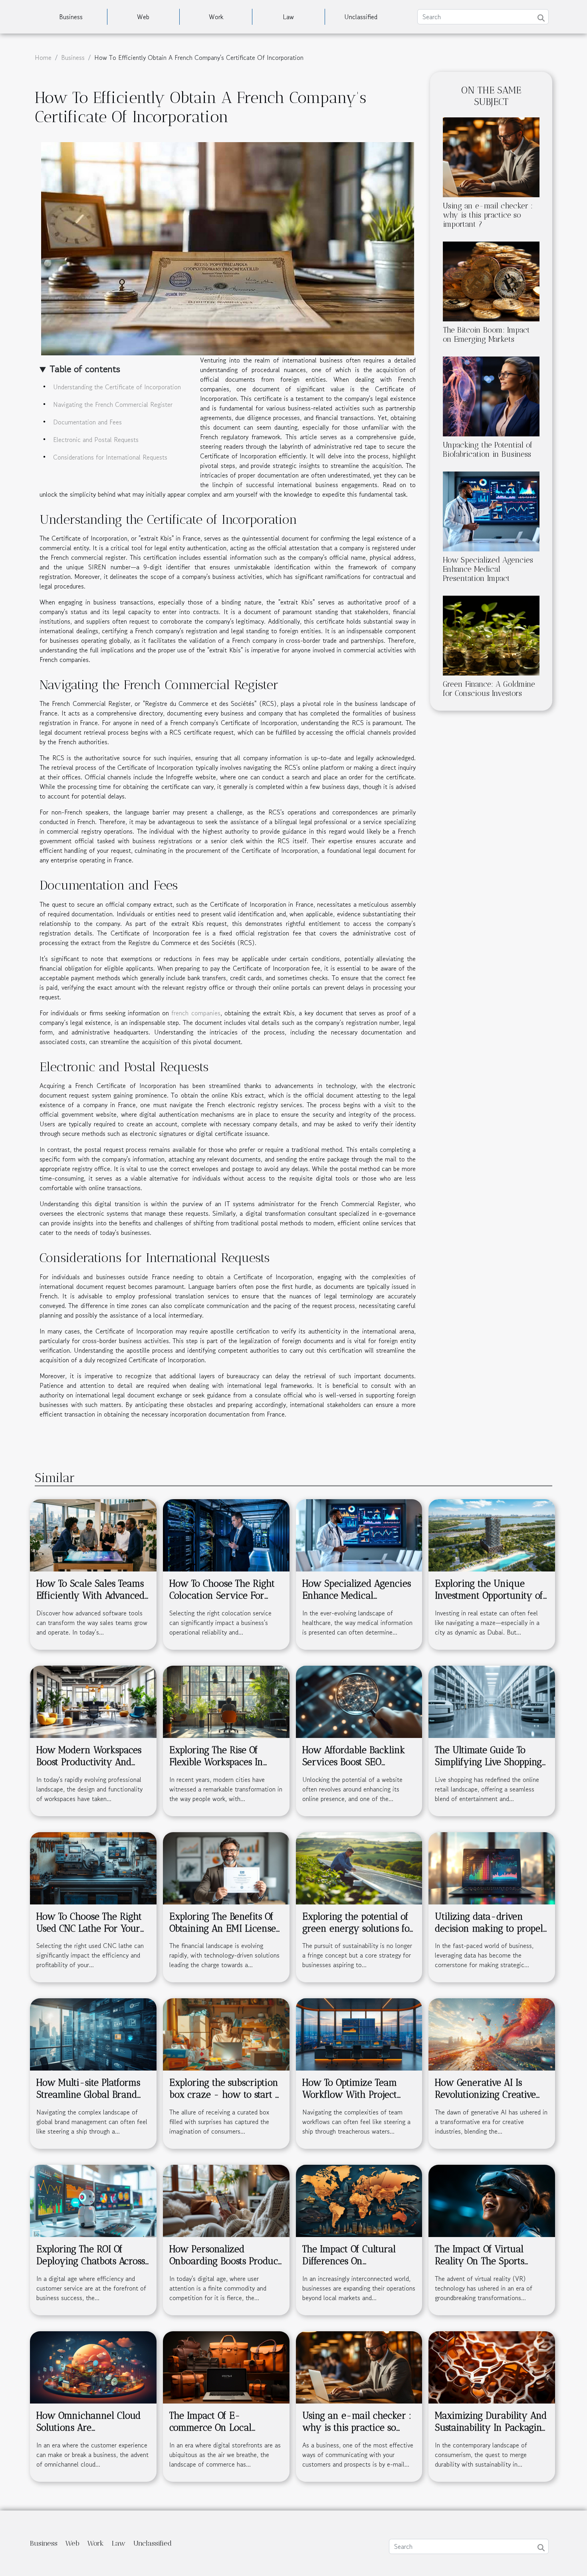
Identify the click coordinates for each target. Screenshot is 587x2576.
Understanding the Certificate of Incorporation (117, 387)
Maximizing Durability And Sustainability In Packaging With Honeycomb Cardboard (491, 2433)
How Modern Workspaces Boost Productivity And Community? (89, 1762)
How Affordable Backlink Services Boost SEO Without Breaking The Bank (354, 1768)
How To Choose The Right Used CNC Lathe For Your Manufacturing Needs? (89, 1928)
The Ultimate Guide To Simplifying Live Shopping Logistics (488, 1762)
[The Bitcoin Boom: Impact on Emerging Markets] (491, 280)
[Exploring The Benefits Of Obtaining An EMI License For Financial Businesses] (226, 1867)
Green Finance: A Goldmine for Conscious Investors (489, 689)
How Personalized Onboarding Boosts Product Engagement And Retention (226, 2261)
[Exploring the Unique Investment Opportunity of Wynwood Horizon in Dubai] (492, 1534)
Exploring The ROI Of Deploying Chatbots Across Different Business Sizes (91, 2261)
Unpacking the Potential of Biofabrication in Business (488, 450)
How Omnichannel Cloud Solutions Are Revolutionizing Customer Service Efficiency (89, 2433)
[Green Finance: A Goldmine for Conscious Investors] (491, 634)
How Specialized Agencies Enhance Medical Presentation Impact (488, 569)
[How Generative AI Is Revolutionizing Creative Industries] (492, 2033)
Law (288, 17)
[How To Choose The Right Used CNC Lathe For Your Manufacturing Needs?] (93, 1867)
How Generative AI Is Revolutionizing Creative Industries (485, 2094)
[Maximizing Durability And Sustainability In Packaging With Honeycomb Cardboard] (492, 2366)
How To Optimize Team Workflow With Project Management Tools (350, 2094)
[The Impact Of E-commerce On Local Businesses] (226, 2366)
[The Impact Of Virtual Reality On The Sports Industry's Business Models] (492, 2200)
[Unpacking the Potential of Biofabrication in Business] (491, 395)
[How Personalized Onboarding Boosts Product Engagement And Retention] (226, 2200)
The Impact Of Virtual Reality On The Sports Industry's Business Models (489, 2261)
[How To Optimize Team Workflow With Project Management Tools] (359, 2033)
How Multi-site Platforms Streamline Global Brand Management (88, 2094)
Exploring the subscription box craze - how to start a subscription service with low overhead (225, 2100)
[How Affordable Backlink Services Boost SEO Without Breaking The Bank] (359, 1701)
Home (43, 57)
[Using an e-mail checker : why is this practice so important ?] (491, 156)
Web (143, 17)
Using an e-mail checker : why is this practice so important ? (488, 215)
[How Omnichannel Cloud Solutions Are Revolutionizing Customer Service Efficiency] (93, 2366)
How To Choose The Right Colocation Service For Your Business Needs (222, 1595)
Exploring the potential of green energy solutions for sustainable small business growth (358, 1934)
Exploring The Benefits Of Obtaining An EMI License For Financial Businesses (223, 1928)
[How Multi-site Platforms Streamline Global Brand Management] (93, 2033)
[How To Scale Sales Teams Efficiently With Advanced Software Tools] (93, 1534)
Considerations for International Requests (110, 457)
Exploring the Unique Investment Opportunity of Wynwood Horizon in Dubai (489, 1601)
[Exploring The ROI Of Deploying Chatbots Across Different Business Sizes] (93, 2200)
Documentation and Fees (87, 422)
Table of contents (85, 369)
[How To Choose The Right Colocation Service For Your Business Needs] (226, 1534)
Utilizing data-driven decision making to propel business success (489, 1928)
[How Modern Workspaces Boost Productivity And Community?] (93, 1701)
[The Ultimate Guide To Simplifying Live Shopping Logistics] (492, 1701)
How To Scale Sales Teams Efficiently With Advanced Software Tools (90, 1595)
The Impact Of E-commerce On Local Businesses (210, 2427)
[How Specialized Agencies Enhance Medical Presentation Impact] (491, 510)
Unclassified (361, 17)
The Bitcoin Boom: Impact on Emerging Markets (486, 335)
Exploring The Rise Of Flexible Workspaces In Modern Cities (216, 1762)
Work (216, 17)
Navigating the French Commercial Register (113, 404)
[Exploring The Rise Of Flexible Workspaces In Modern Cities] (226, 1701)
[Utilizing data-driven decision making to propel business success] (492, 1867)
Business (71, 17)
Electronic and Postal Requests (96, 440)
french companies (196, 1013)
